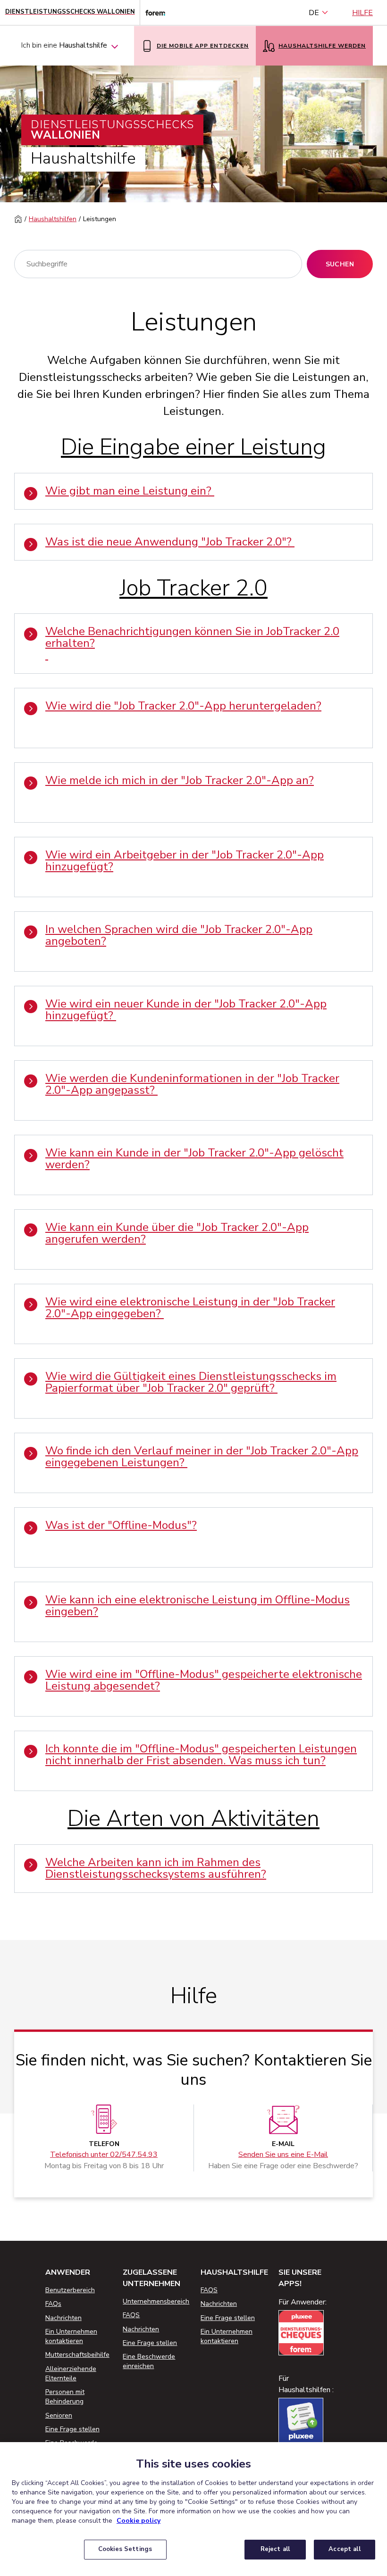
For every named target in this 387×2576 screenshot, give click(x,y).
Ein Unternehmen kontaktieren (71, 2336)
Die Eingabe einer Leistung (193, 447)
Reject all (275, 2549)
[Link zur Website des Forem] (152, 12)
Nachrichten (63, 2318)
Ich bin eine (64, 45)
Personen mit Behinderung (65, 2397)
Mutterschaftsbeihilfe (77, 2355)
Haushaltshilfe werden (322, 46)
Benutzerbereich (70, 2290)
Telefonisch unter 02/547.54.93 (104, 2155)
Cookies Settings (125, 2549)
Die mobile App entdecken (203, 46)
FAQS (131, 2315)
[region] (193, 2509)
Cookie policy (139, 2521)
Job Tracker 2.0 (193, 588)
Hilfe (362, 13)
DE (314, 13)
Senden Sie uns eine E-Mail (283, 2155)
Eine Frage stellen (72, 2429)
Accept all (344, 2549)
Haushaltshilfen (53, 219)
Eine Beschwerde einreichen (149, 2361)
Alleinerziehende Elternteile (71, 2374)
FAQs (53, 2304)
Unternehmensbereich (156, 2301)
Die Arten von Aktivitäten (193, 1819)
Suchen (340, 264)
